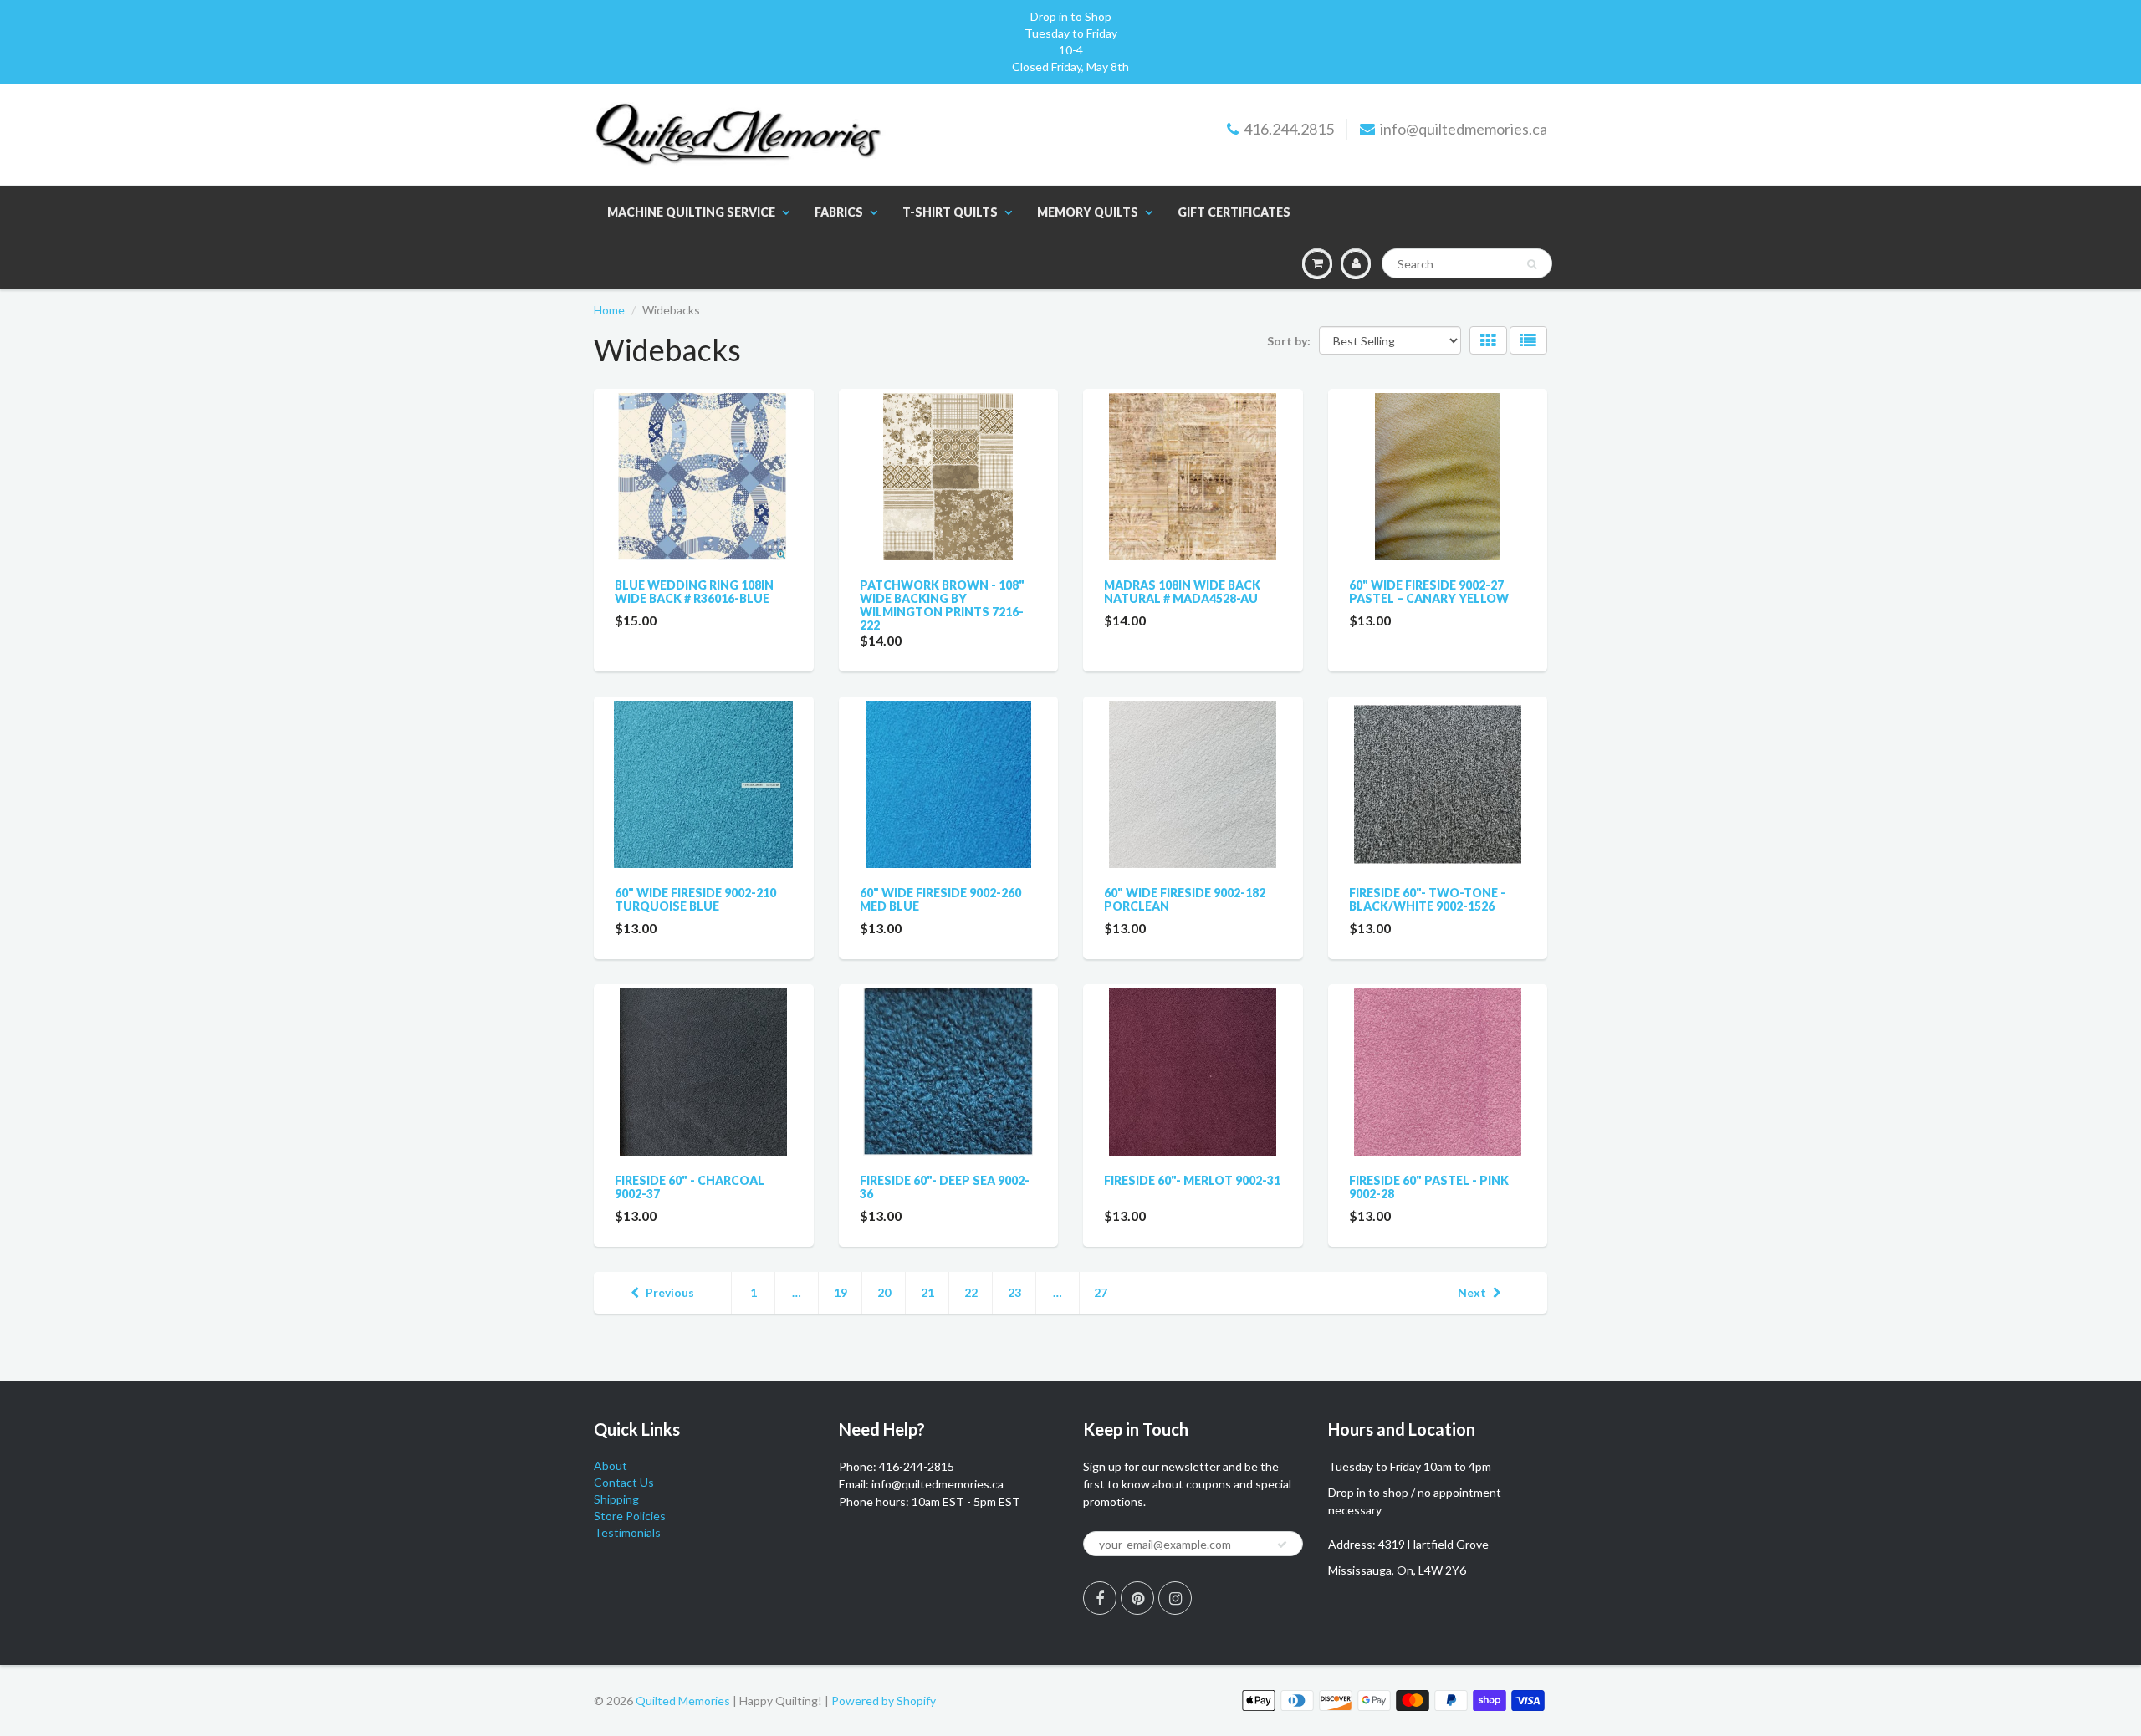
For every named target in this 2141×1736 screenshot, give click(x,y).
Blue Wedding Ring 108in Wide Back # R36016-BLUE (694, 592)
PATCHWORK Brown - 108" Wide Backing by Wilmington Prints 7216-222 (942, 605)
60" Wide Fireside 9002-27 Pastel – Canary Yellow (1429, 592)
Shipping (616, 1499)
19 (841, 1292)
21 (927, 1292)
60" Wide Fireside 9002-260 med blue (940, 899)
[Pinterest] (1137, 1598)
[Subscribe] (1282, 1545)
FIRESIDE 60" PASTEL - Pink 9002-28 (1429, 1187)
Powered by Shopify (884, 1700)
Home (609, 310)
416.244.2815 (1289, 129)
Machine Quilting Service (691, 212)
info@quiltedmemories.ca (1464, 129)
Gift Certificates (1234, 212)
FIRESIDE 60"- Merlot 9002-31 (1192, 1180)
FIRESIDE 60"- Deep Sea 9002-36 (945, 1187)
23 (1014, 1292)
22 (971, 1292)
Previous (670, 1292)
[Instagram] (1175, 1598)
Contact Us (624, 1482)
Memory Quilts (1088, 212)
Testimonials (627, 1532)
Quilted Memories (683, 1700)
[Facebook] (1100, 1598)
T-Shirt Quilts (950, 212)
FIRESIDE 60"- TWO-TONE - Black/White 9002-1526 (1427, 899)
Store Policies (630, 1516)
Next (1472, 1292)
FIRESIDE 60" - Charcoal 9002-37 (690, 1187)
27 (1101, 1292)
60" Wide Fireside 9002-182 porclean (1185, 899)
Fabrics (839, 212)
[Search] (1532, 264)
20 (884, 1292)
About (611, 1465)
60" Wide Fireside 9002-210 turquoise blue (695, 899)
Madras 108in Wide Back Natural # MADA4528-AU (1182, 592)
